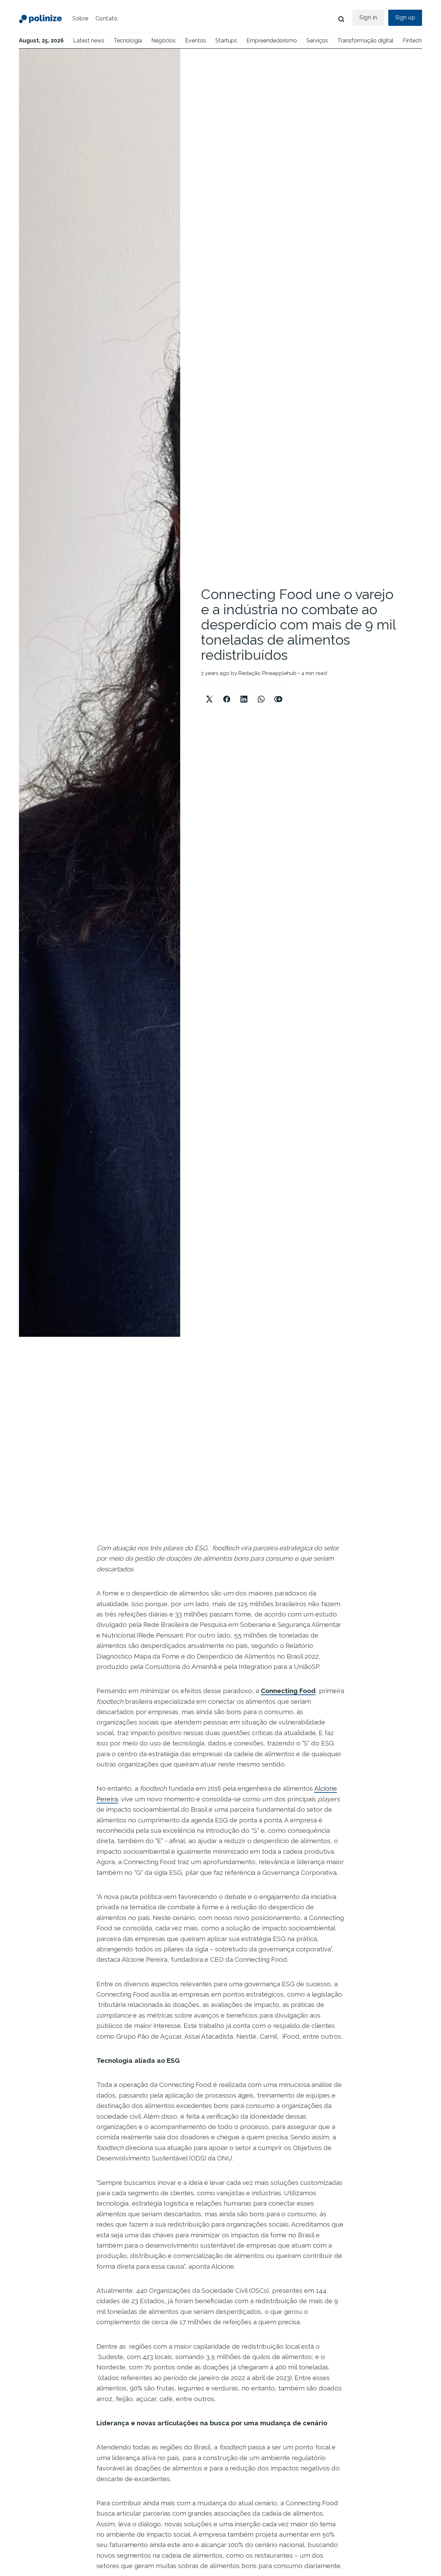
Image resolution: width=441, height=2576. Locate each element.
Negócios (163, 41)
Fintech (412, 41)
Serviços (317, 41)
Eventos (196, 41)
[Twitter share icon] (209, 693)
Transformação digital (365, 41)
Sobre (80, 18)
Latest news (89, 41)
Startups (226, 41)
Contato (107, 18)
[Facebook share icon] (227, 693)
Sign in (368, 17)
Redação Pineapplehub (268, 673)
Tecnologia (128, 41)
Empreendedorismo (272, 41)
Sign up (405, 17)
